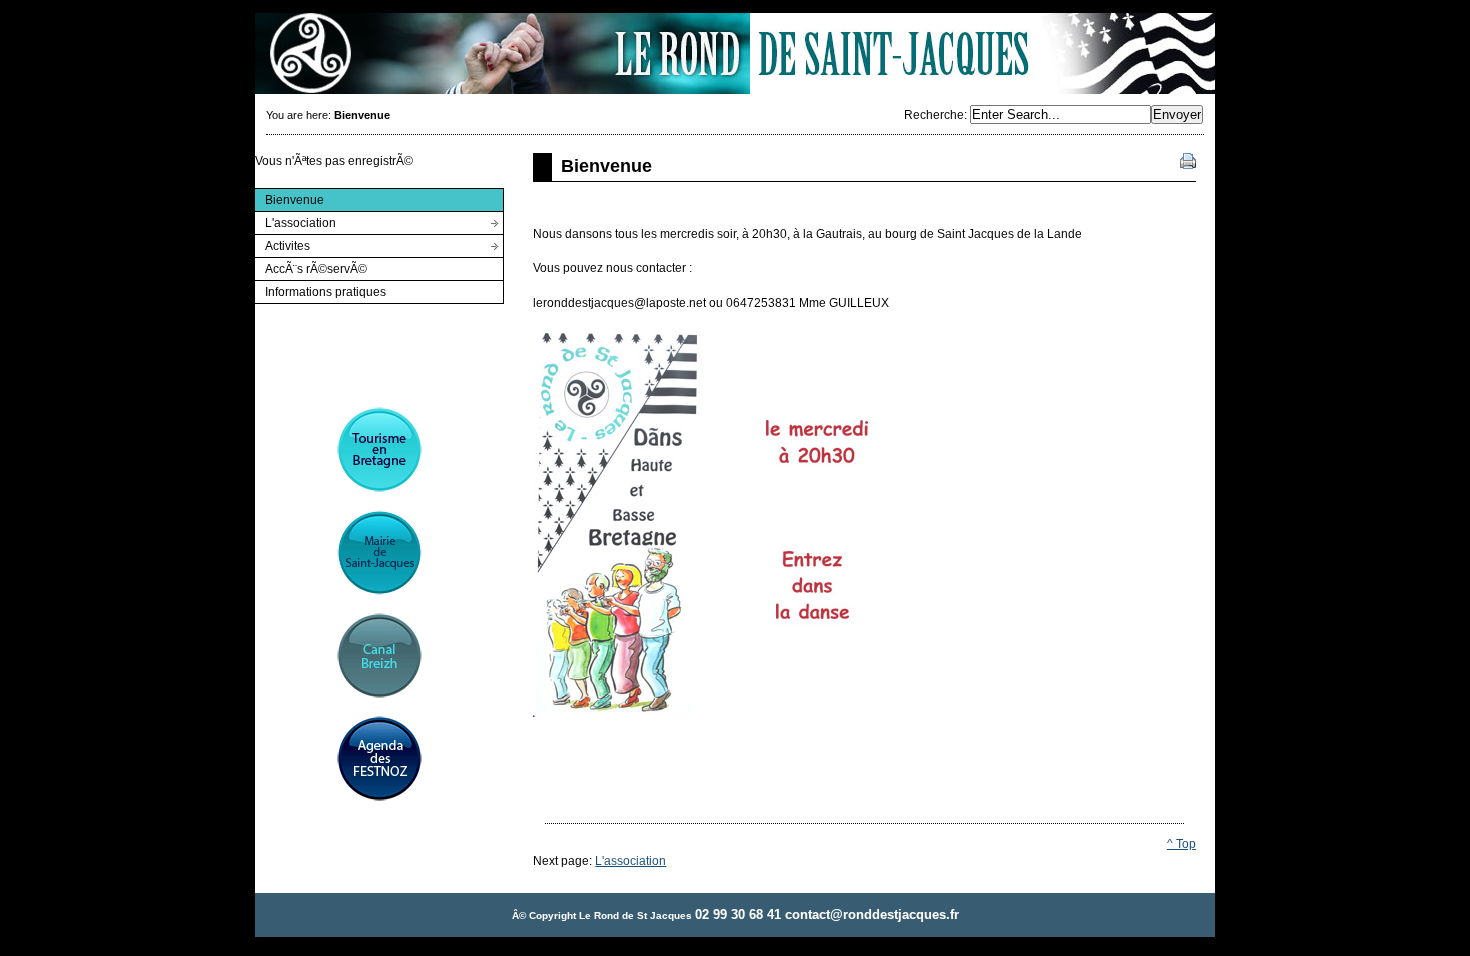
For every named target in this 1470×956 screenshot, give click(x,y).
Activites (282, 243)
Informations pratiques (320, 289)
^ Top (1181, 844)
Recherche (934, 115)
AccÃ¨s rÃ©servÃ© (310, 266)
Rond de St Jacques (735, 53)
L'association (295, 220)
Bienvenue (289, 197)
